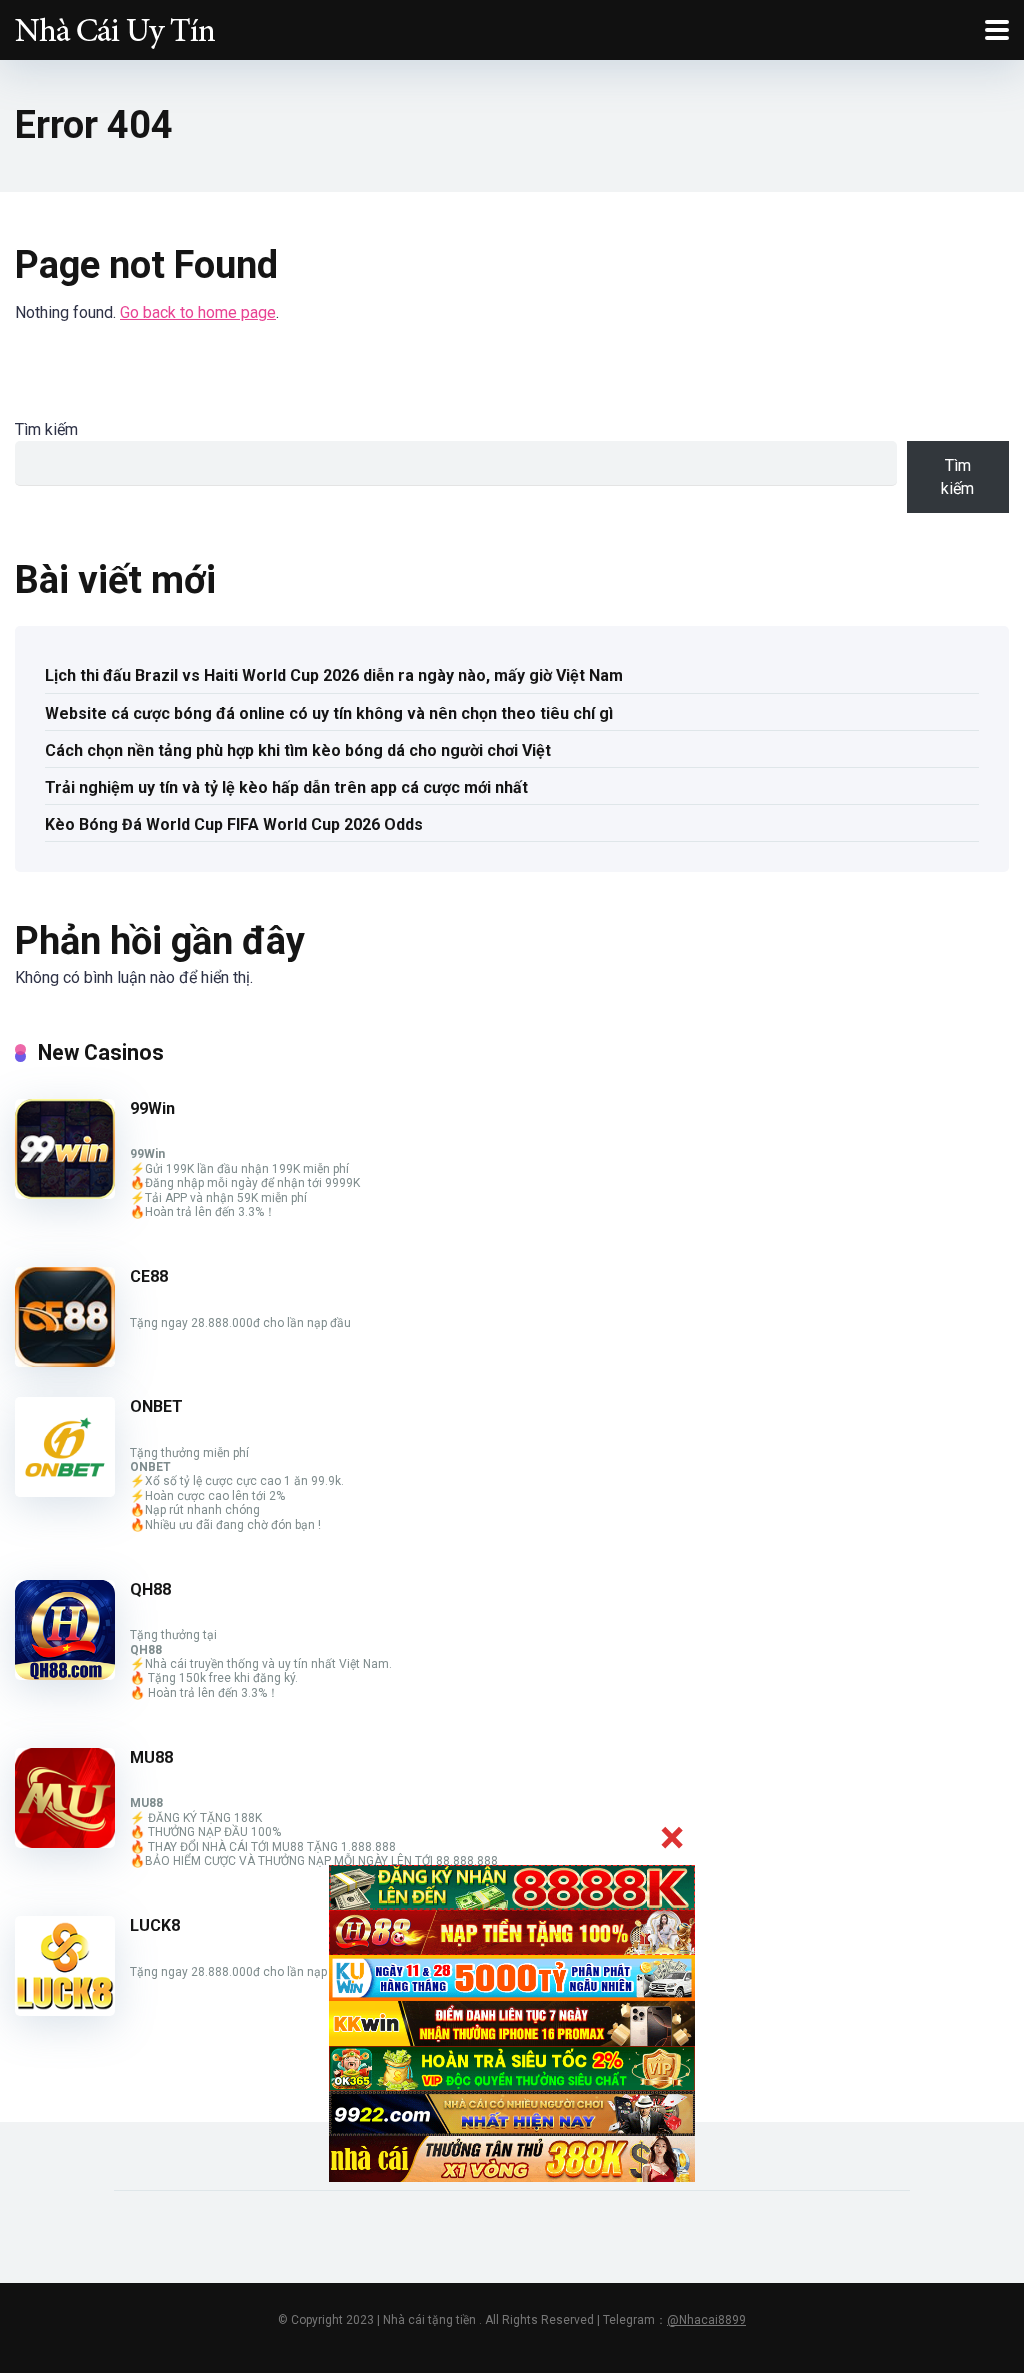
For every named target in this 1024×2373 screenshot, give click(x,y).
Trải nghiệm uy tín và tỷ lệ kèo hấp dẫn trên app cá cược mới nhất (286, 787)
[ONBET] (65, 1491)
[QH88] (65, 1674)
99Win (152, 1108)
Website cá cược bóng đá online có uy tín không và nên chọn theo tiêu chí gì (329, 713)
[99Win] (65, 1193)
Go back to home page (198, 312)
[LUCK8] (65, 2010)
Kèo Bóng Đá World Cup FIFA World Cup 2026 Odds (234, 824)
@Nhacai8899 (706, 2320)
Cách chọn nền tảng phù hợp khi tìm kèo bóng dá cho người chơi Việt (298, 750)
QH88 (150, 1589)
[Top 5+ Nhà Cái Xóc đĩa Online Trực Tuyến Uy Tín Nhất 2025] (115, 27)
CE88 (149, 1276)
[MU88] (65, 1842)
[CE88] (65, 1361)
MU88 (151, 1757)
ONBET (156, 1406)
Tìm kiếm (46, 429)
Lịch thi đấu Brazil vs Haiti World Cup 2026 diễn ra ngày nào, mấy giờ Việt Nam (334, 675)
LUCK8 (155, 1925)
